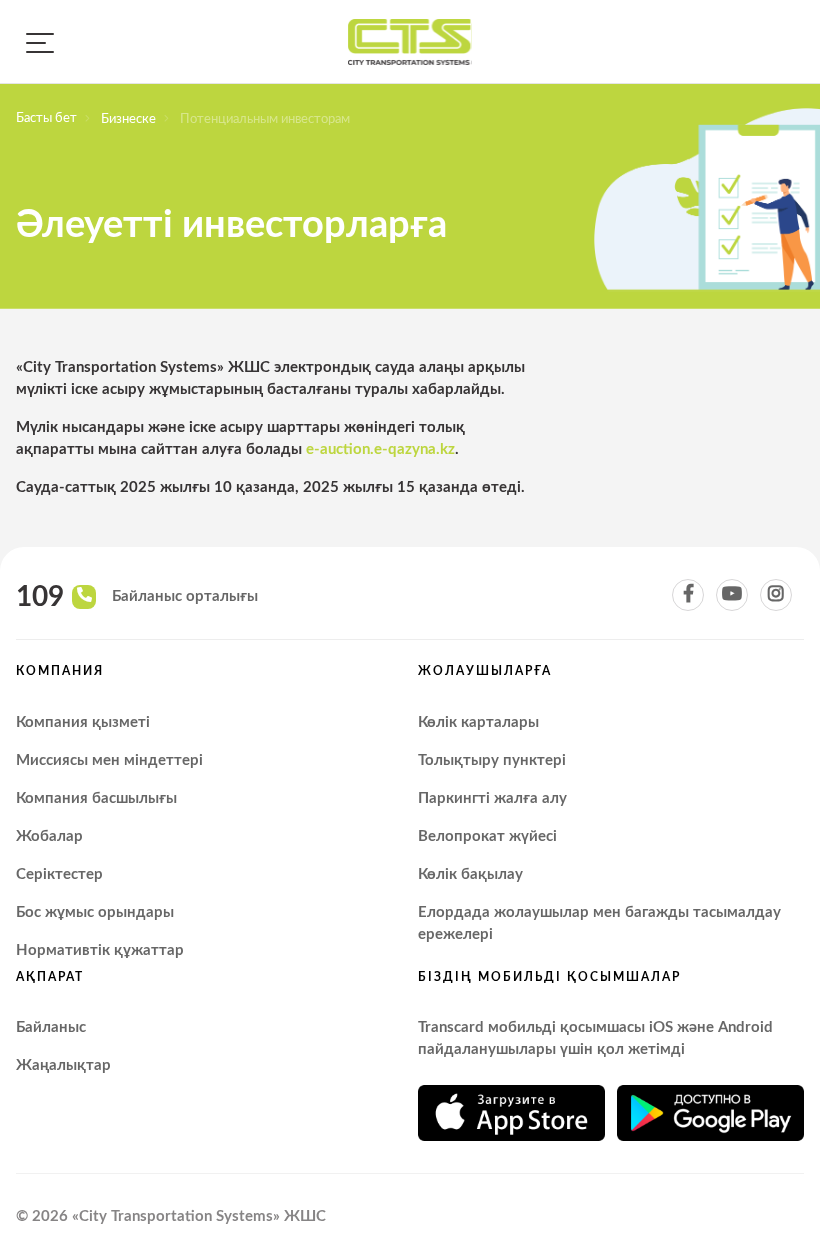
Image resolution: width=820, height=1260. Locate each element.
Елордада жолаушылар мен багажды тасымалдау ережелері (599, 923)
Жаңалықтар (63, 1065)
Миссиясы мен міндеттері (109, 760)
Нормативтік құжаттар (100, 950)
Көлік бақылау (470, 874)
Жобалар (49, 836)
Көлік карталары (478, 722)
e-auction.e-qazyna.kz (380, 449)
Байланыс (51, 1027)
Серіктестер (59, 874)
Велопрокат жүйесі (487, 836)
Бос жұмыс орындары (95, 912)
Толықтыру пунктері (492, 760)
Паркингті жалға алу (492, 798)
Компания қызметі (83, 722)
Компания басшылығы (96, 798)
